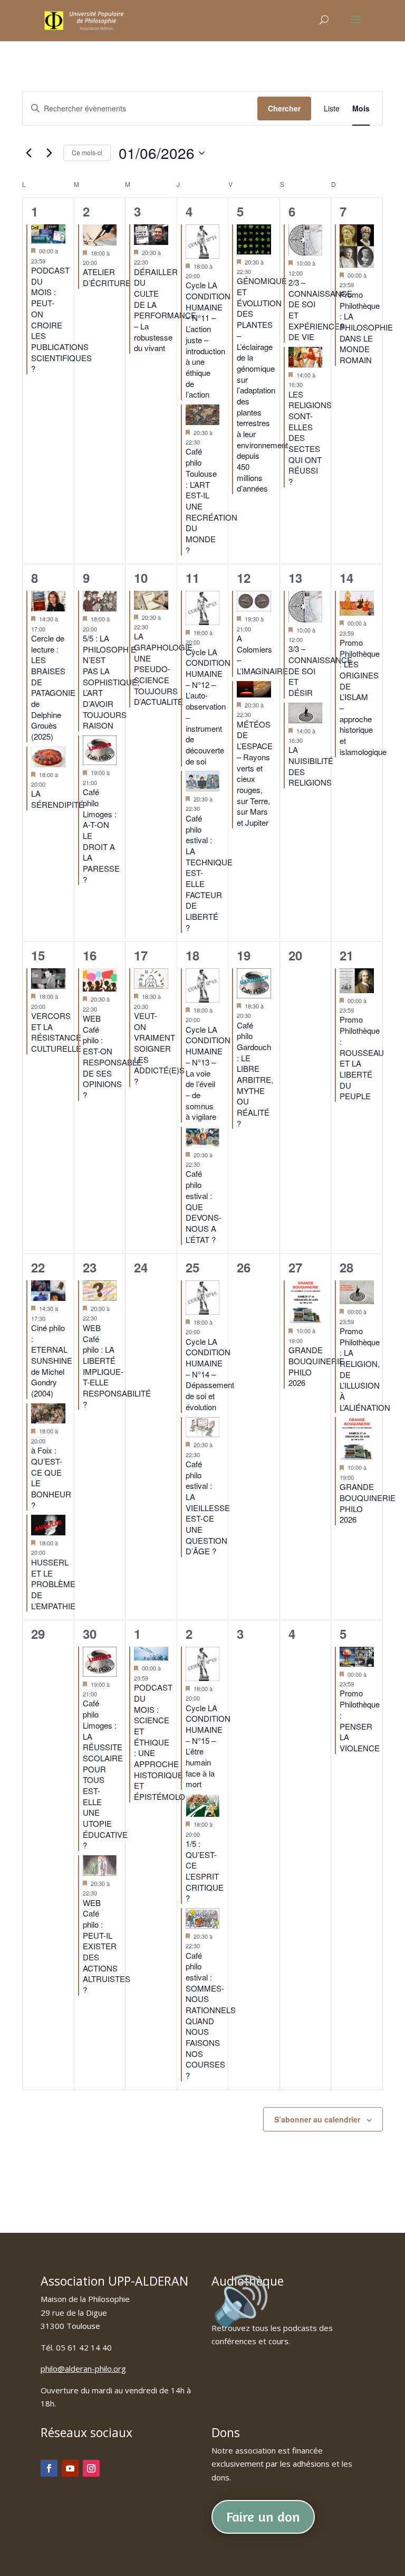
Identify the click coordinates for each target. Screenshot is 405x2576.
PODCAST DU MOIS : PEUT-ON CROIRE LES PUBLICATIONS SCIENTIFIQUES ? (61, 319)
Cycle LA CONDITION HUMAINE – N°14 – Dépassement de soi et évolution (210, 1374)
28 (346, 1267)
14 (346, 578)
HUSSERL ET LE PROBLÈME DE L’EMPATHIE (53, 1584)
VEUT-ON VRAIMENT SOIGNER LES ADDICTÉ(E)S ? (159, 1048)
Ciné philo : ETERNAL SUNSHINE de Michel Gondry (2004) (52, 1360)
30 (90, 1634)
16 (90, 955)
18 (192, 955)
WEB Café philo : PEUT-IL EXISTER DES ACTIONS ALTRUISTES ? (107, 1946)
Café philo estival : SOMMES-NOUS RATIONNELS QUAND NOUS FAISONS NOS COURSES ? (211, 2016)
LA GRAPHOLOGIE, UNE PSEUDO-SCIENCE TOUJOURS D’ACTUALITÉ (164, 669)
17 (141, 955)
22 (38, 1267)
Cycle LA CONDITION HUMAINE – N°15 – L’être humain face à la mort (208, 1746)
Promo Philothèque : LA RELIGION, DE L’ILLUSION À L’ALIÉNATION (365, 1369)
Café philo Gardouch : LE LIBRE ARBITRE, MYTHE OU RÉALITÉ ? (255, 1074)
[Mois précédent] (28, 153)
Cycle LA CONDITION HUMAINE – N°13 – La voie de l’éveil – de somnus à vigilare (208, 1073)
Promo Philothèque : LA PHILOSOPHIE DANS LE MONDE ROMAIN (366, 327)
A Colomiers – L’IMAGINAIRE (262, 654)
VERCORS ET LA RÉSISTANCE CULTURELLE (56, 1032)
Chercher (284, 108)
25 (192, 1267)
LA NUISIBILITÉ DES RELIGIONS (311, 766)
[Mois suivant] (49, 153)
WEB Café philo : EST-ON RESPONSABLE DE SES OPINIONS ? (112, 1056)
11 (192, 578)
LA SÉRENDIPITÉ (57, 799)
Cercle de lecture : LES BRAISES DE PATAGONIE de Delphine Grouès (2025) (53, 687)
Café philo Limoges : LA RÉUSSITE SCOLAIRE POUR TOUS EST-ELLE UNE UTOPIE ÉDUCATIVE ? (105, 1774)
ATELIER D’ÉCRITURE (107, 277)
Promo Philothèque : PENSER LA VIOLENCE (360, 1720)
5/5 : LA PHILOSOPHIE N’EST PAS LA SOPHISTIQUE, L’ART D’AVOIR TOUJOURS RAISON (111, 682)
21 (346, 955)
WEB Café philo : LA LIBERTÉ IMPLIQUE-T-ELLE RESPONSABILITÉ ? (117, 1366)
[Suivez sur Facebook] (49, 2468)
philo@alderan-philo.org (83, 2369)
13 (295, 578)
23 (90, 1267)
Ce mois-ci (87, 152)
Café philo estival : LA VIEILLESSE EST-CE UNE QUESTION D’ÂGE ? (208, 1508)
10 (141, 578)
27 (295, 1267)
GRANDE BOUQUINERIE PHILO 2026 (316, 1366)
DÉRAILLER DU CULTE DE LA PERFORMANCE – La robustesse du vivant (165, 310)
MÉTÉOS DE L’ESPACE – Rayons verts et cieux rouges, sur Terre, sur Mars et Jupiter (255, 773)
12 (244, 578)
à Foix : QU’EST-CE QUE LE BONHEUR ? (51, 1477)
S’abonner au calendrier (317, 2119)
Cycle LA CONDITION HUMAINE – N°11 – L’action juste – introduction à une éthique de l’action (208, 339)
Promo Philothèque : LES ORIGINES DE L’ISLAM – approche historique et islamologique (363, 697)
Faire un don (263, 2517)
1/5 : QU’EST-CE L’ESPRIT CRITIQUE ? (205, 1871)
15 (38, 955)
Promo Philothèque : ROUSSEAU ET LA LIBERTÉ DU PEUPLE (362, 1058)
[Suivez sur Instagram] (91, 2468)
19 (244, 955)
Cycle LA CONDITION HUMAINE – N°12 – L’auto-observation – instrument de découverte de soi (208, 706)
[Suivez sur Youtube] (70, 2468)
